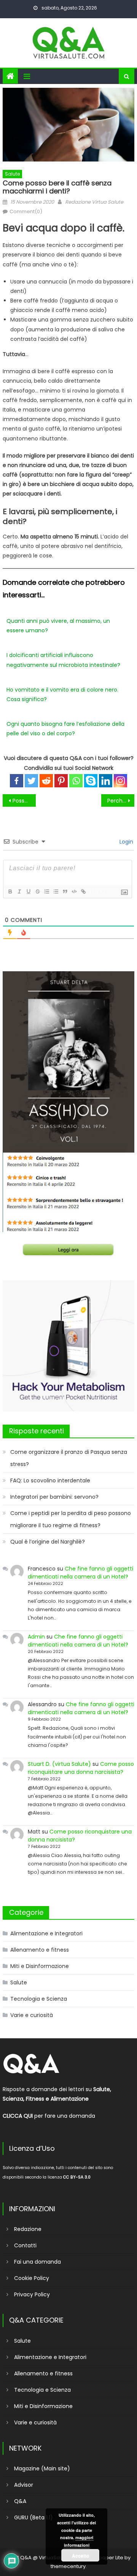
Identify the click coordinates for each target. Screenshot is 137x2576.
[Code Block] (74, 891)
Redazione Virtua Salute (94, 202)
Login (126, 842)
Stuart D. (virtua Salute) (59, 1764)
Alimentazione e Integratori (46, 1933)
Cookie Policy (32, 2278)
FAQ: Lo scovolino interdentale (50, 1480)
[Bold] (10, 891)
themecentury (68, 2566)
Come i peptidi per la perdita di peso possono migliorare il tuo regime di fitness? (71, 1519)
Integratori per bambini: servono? (54, 1497)
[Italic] (19, 891)
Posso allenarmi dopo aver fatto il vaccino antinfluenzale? (24, 801)
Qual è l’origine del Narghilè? (48, 1542)
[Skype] (91, 781)
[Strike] (37, 891)
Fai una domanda (37, 2262)
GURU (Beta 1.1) (33, 2517)
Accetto (80, 2555)
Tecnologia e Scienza (39, 1999)
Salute (12, 174)
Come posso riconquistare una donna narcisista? (81, 1768)
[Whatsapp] (76, 781)
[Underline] (28, 891)
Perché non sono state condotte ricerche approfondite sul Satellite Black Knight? (121, 801)
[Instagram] (120, 781)
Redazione (28, 2229)
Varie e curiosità (32, 2015)
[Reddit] (46, 781)
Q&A (20, 2501)
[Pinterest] (61, 781)
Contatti (25, 2245)
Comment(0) (26, 211)
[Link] (83, 891)
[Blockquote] (65, 891)
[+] (101, 891)
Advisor (24, 2485)
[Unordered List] (56, 891)
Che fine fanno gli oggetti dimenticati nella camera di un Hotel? (80, 1573)
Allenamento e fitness (40, 1950)
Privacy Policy (32, 2294)
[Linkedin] (106, 781)
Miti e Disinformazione (40, 1966)
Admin (36, 1637)
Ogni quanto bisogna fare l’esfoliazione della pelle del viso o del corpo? (65, 729)
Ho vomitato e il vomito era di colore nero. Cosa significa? (62, 694)
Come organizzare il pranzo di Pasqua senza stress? (69, 1458)
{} (92, 891)
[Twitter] (31, 781)
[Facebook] (17, 781)
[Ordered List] (46, 891)
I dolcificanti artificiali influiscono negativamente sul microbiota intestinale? (63, 660)
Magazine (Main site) (42, 2468)
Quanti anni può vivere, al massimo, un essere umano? (58, 626)
